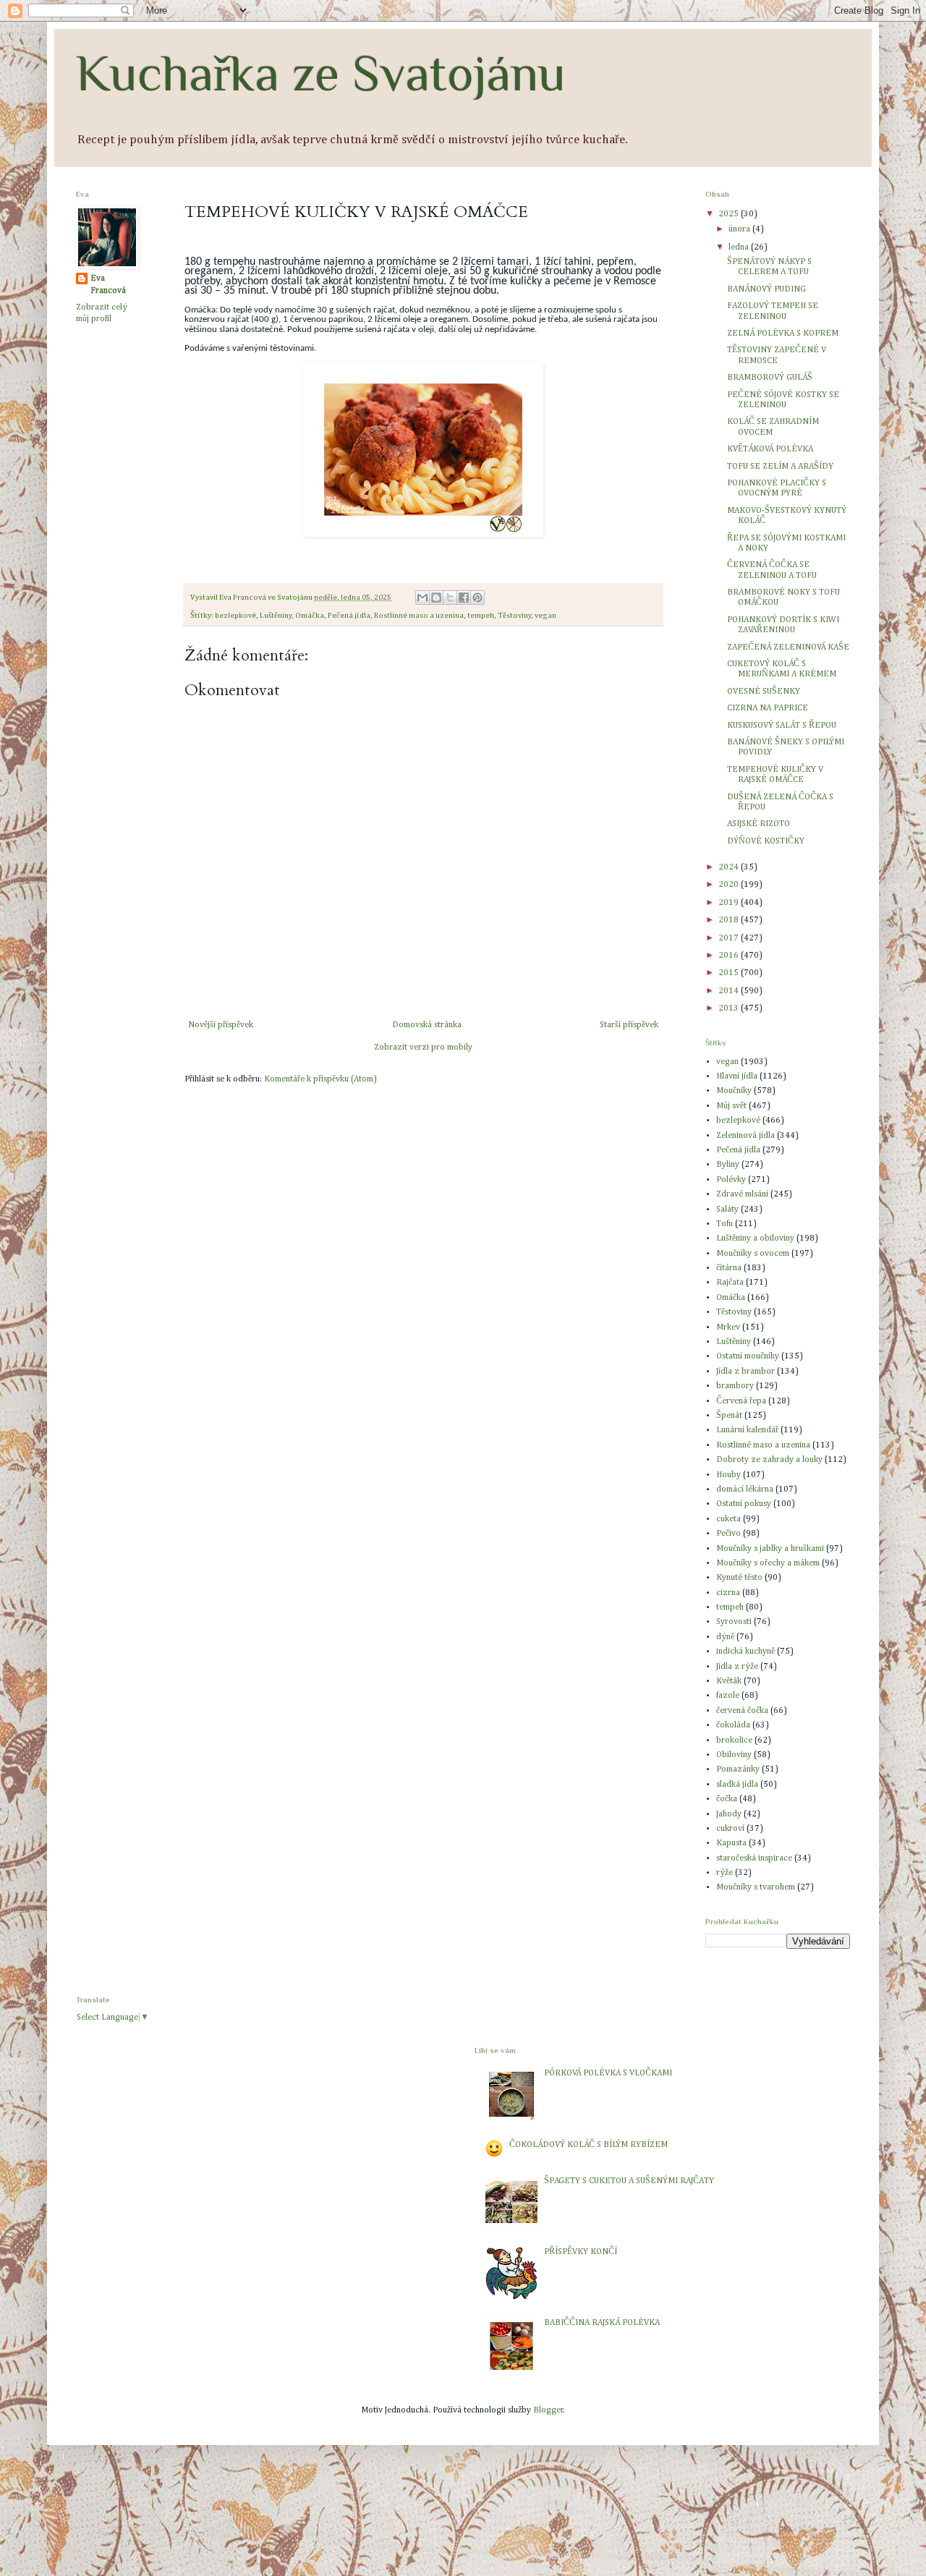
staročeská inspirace (754, 1858)
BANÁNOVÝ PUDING (766, 289)
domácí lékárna (745, 1489)
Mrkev (728, 1327)
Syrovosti (734, 1622)
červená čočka (742, 1711)
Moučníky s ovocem (753, 1254)
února (740, 229)
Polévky (731, 1180)
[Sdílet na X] (450, 598)
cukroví (730, 1829)
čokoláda (733, 1725)
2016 (730, 956)
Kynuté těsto (739, 1578)
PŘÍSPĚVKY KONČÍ (581, 2252)
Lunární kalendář (747, 1430)
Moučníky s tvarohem (756, 1887)
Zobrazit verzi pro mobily (423, 1047)
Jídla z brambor (746, 1372)
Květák (729, 1681)
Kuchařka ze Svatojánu (321, 73)
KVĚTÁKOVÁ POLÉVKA (770, 449)
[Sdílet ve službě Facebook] (464, 598)
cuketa (729, 1519)
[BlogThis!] (436, 598)
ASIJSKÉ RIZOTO (759, 824)
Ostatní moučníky (748, 1356)
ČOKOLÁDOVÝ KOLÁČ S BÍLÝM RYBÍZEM (589, 2145)
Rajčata (730, 1283)
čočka (727, 1799)
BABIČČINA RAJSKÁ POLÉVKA (602, 2323)
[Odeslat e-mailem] (422, 598)
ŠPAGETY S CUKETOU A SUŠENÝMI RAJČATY (629, 2181)
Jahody (729, 1814)
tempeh (481, 616)
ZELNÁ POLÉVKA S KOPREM (783, 333)
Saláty (727, 1210)
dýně (725, 1637)
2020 (730, 885)
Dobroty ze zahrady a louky (769, 1460)
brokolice (734, 1740)
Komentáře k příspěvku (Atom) (320, 1079)
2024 (730, 867)
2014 (730, 991)
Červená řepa (741, 1401)
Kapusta (731, 1843)
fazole (728, 1696)
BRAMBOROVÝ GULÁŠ (770, 378)
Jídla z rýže (737, 1667)
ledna (740, 247)
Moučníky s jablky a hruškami (770, 1549)
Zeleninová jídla (746, 1136)
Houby (729, 1475)
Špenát (729, 1416)
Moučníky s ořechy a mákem (768, 1563)
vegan (545, 616)
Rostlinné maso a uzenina (419, 616)
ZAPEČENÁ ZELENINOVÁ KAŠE (788, 647)
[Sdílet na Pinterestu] (477, 598)
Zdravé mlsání (742, 1194)
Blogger (548, 2410)
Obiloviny (734, 1755)
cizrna (728, 1593)
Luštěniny (276, 616)
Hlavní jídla (737, 1076)
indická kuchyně (746, 1652)
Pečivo (729, 1534)
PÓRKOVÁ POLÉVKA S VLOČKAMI (608, 2073)
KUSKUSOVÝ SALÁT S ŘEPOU (782, 726)
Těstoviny (514, 616)
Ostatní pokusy (744, 1504)
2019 (730, 903)
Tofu (725, 1224)
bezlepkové (235, 616)
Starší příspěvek (629, 1025)
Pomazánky (738, 1769)
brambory (735, 1386)
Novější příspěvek (221, 1025)
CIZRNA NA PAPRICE (768, 708)
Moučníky (734, 1091)
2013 (730, 1008)
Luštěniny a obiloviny (755, 1238)
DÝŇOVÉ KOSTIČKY (766, 841)
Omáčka (310, 616)
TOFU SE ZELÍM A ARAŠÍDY (780, 467)
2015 (730, 973)
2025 (730, 214)
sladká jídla (737, 1785)
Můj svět (731, 1106)
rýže (725, 1873)
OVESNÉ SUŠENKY (764, 692)
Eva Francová (108, 285)
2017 (730, 938)
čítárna (729, 1268)
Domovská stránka (427, 1025)
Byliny (728, 1165)
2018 (730, 920)
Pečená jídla (349, 616)
